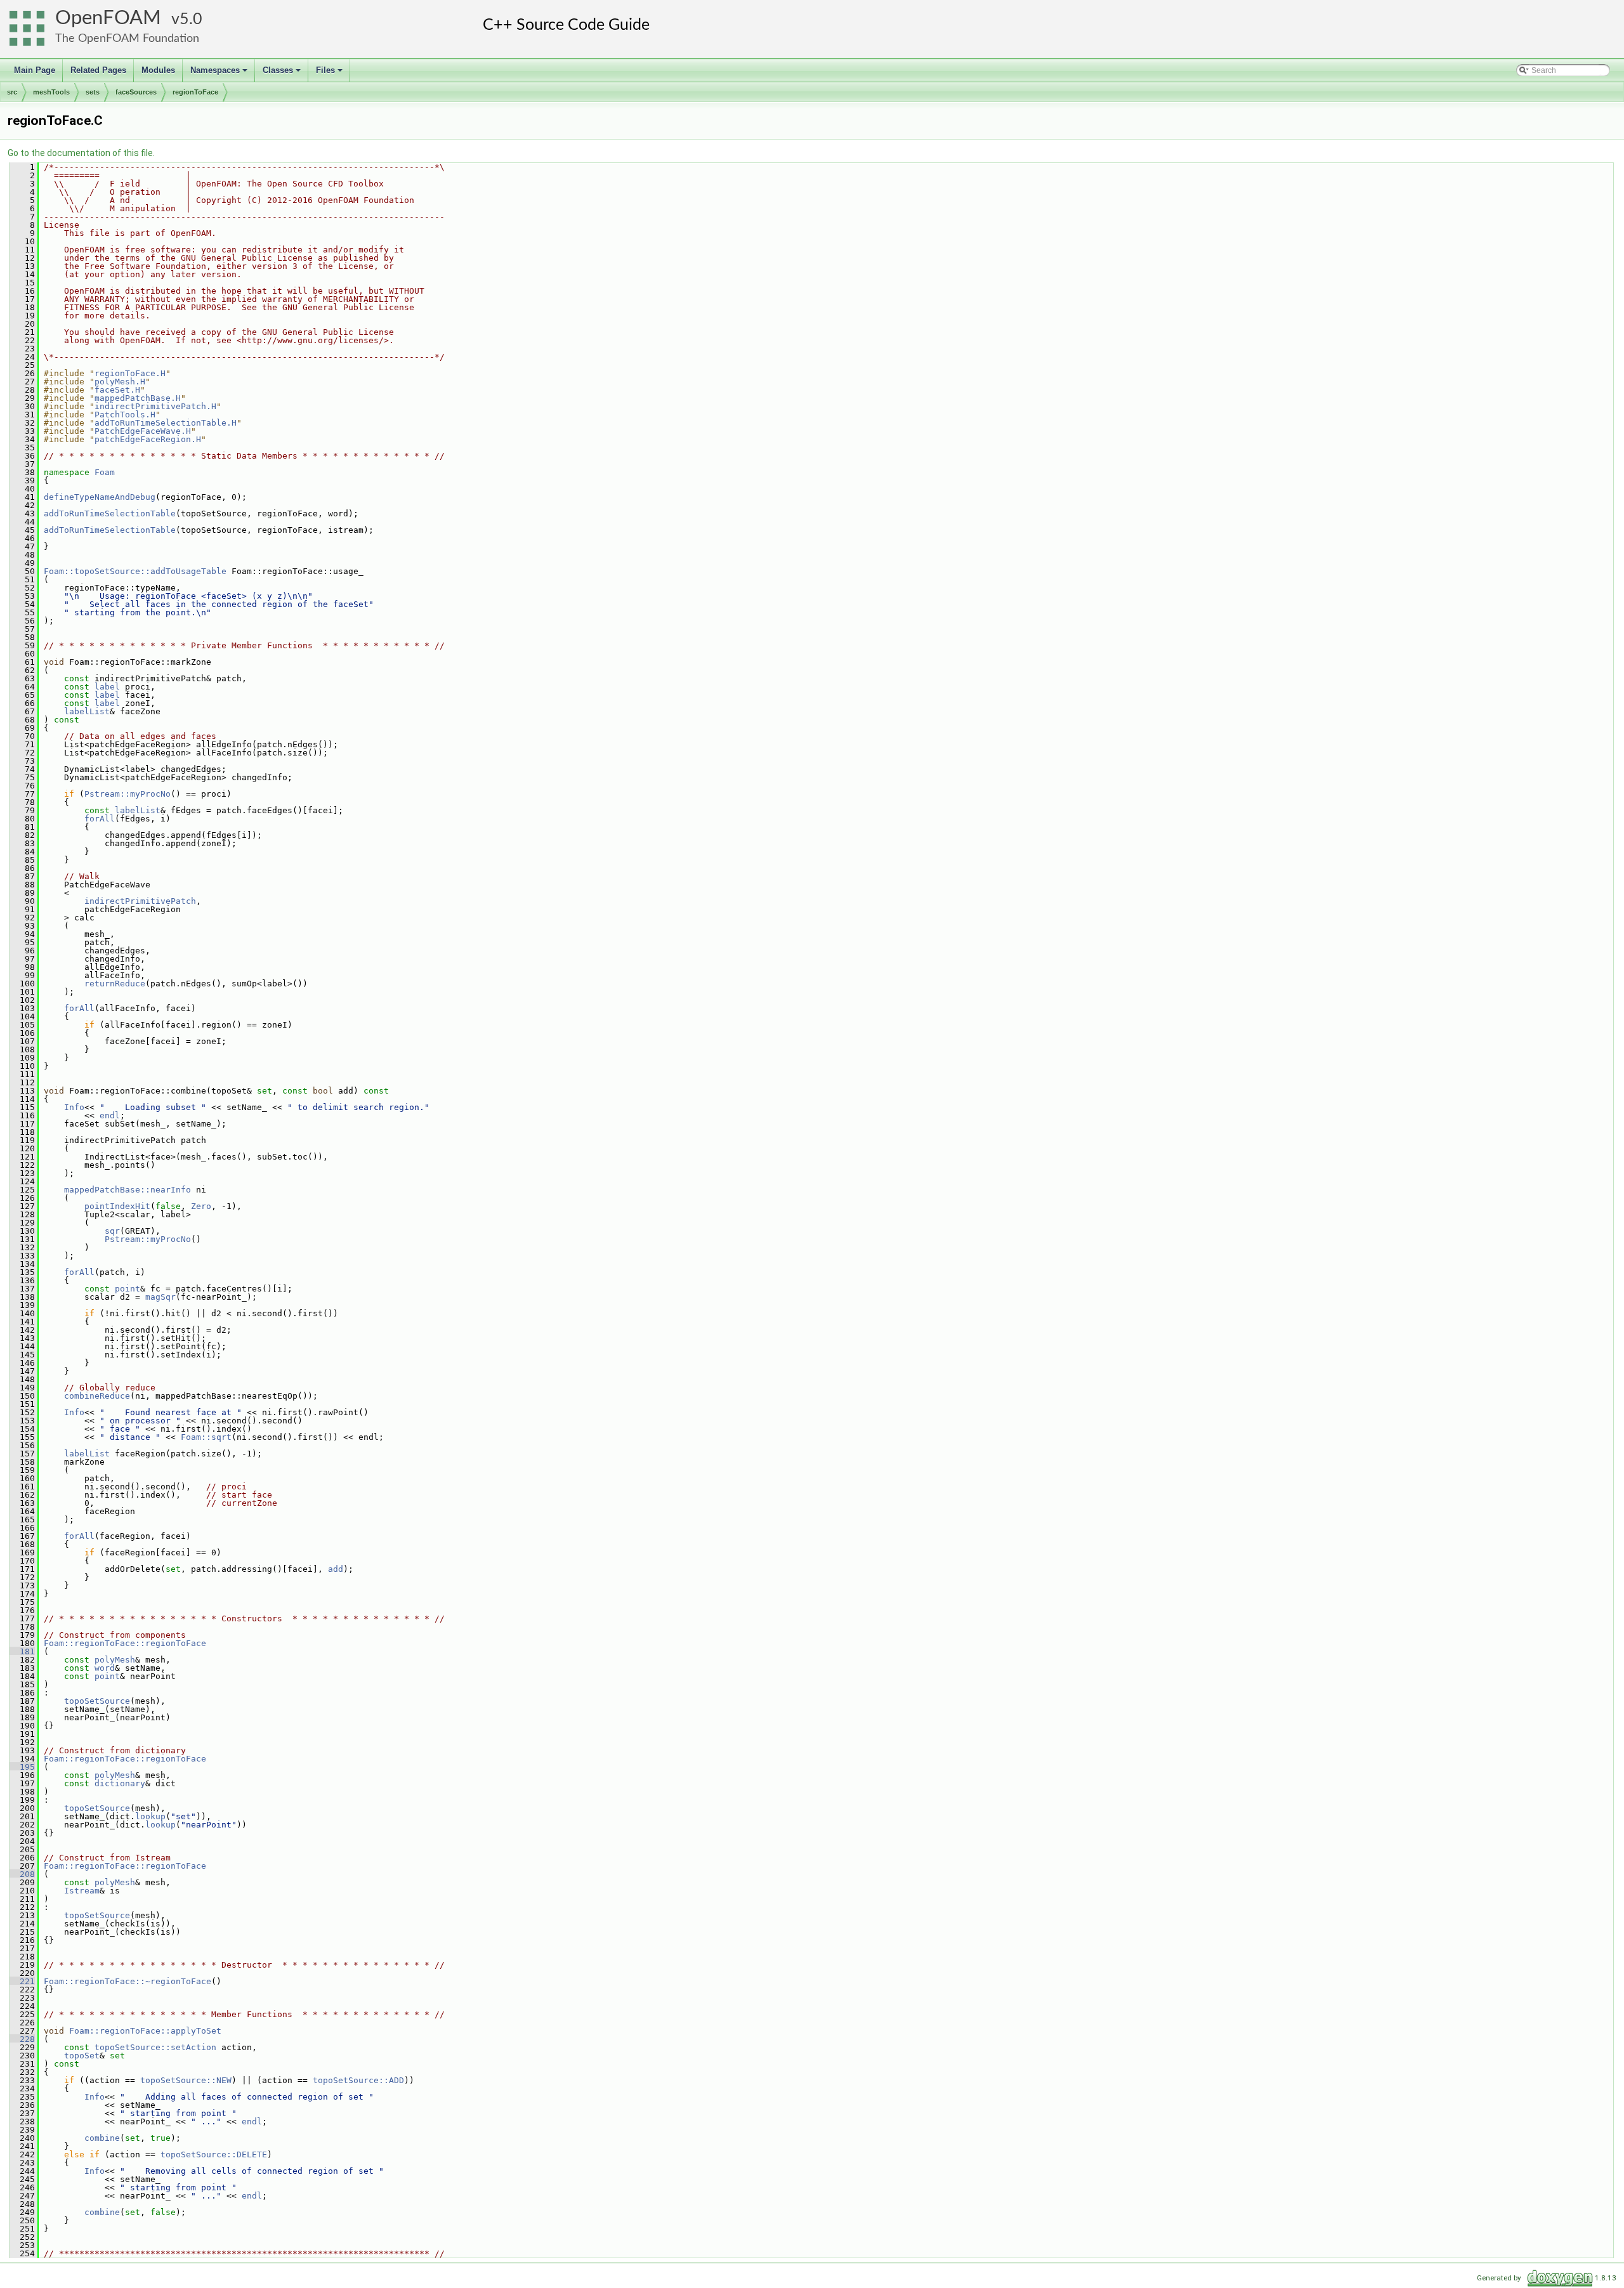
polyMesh (115, 1660)
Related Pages (98, 70)
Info (74, 1107)
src (12, 92)
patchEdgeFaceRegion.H (148, 439)
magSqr (160, 1297)
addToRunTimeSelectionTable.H (166, 423)
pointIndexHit (117, 1206)
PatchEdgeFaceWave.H (143, 431)
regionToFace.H (130, 373)
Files (330, 74)
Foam (105, 472)
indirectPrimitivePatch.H (155, 406)
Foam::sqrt (206, 1437)
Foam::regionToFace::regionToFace (125, 1643)
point (128, 1289)
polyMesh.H (120, 382)
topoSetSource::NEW (186, 2080)
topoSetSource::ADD (358, 2080)
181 (22, 1651)
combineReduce (97, 1396)
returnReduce (115, 984)
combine (102, 2138)
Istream (82, 1891)
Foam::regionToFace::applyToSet (145, 2031)
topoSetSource (97, 1701)
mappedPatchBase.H (138, 398)
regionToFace (195, 92)
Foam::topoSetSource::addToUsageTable (135, 571)
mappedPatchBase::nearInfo (128, 1190)
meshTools (51, 92)
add (336, 1569)
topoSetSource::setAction (155, 2047)
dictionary (120, 1783)
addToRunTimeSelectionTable (110, 513)
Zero (201, 1206)
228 (22, 2039)
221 (22, 1981)
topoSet (82, 2056)
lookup (150, 1816)
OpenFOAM (108, 18)
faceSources (136, 92)
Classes (283, 74)
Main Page (35, 70)
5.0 (191, 19)
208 (22, 1874)
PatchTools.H (125, 415)
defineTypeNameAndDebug (100, 497)
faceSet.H (117, 390)
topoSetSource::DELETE (214, 2154)
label (107, 687)
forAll (100, 819)
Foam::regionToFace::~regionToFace (128, 1981)
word (105, 1668)
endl (110, 1115)
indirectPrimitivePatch (140, 901)
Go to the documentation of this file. (81, 153)
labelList (87, 711)
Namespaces (220, 74)
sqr (112, 1231)
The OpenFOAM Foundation (127, 38)
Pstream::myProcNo (128, 794)
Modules (158, 70)
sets (93, 92)
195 (22, 1767)
